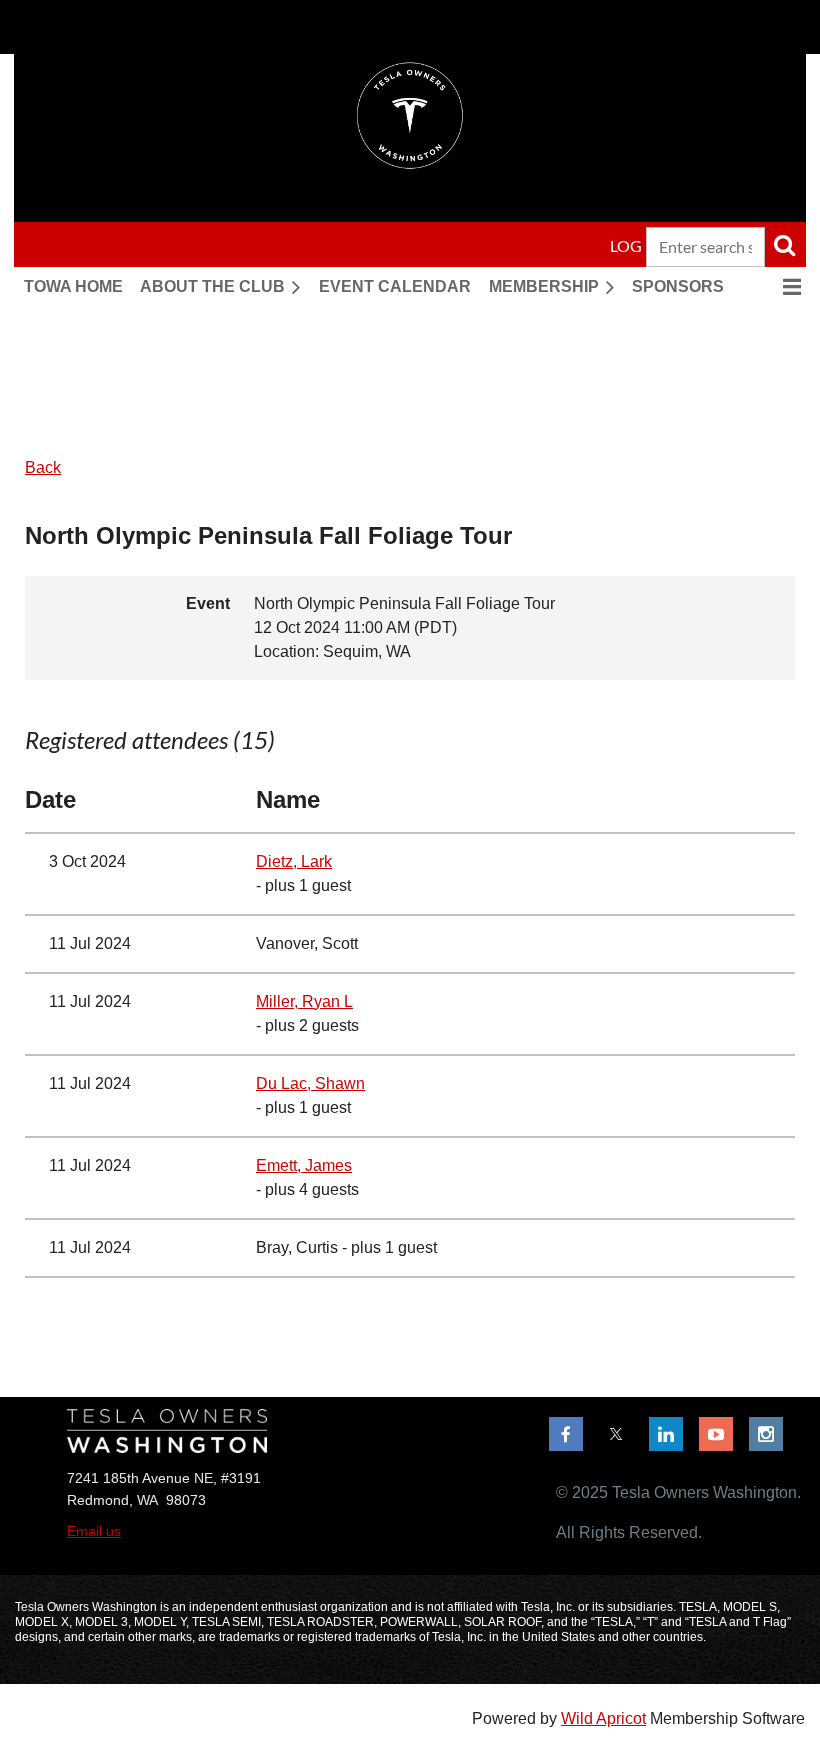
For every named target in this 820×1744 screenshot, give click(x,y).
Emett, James (304, 1165)
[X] (616, 1434)
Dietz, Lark (294, 861)
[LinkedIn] (666, 1434)
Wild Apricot (603, 1718)
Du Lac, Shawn (310, 1083)
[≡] (771, 286)
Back (43, 467)
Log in (636, 245)
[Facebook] (566, 1434)
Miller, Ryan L (304, 1001)
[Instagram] (766, 1434)
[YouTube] (716, 1434)
